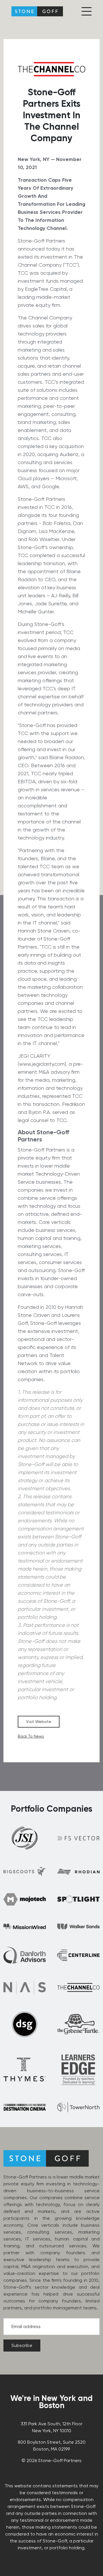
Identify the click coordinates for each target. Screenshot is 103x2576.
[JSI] (25, 1838)
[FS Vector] (78, 1838)
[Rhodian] (78, 1871)
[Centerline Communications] (78, 1955)
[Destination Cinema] (25, 2107)
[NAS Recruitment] (25, 1987)
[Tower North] (78, 2107)
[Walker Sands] (78, 1926)
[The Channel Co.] (78, 1987)
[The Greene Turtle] (78, 2024)
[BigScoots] (25, 1871)
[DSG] (25, 2024)
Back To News (31, 1736)
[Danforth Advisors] (25, 1955)
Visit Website (39, 1722)
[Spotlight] (78, 1899)
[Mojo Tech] (25, 1899)
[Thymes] (25, 2070)
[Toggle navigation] (87, 11)
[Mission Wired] (25, 1926)
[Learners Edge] (78, 2070)
